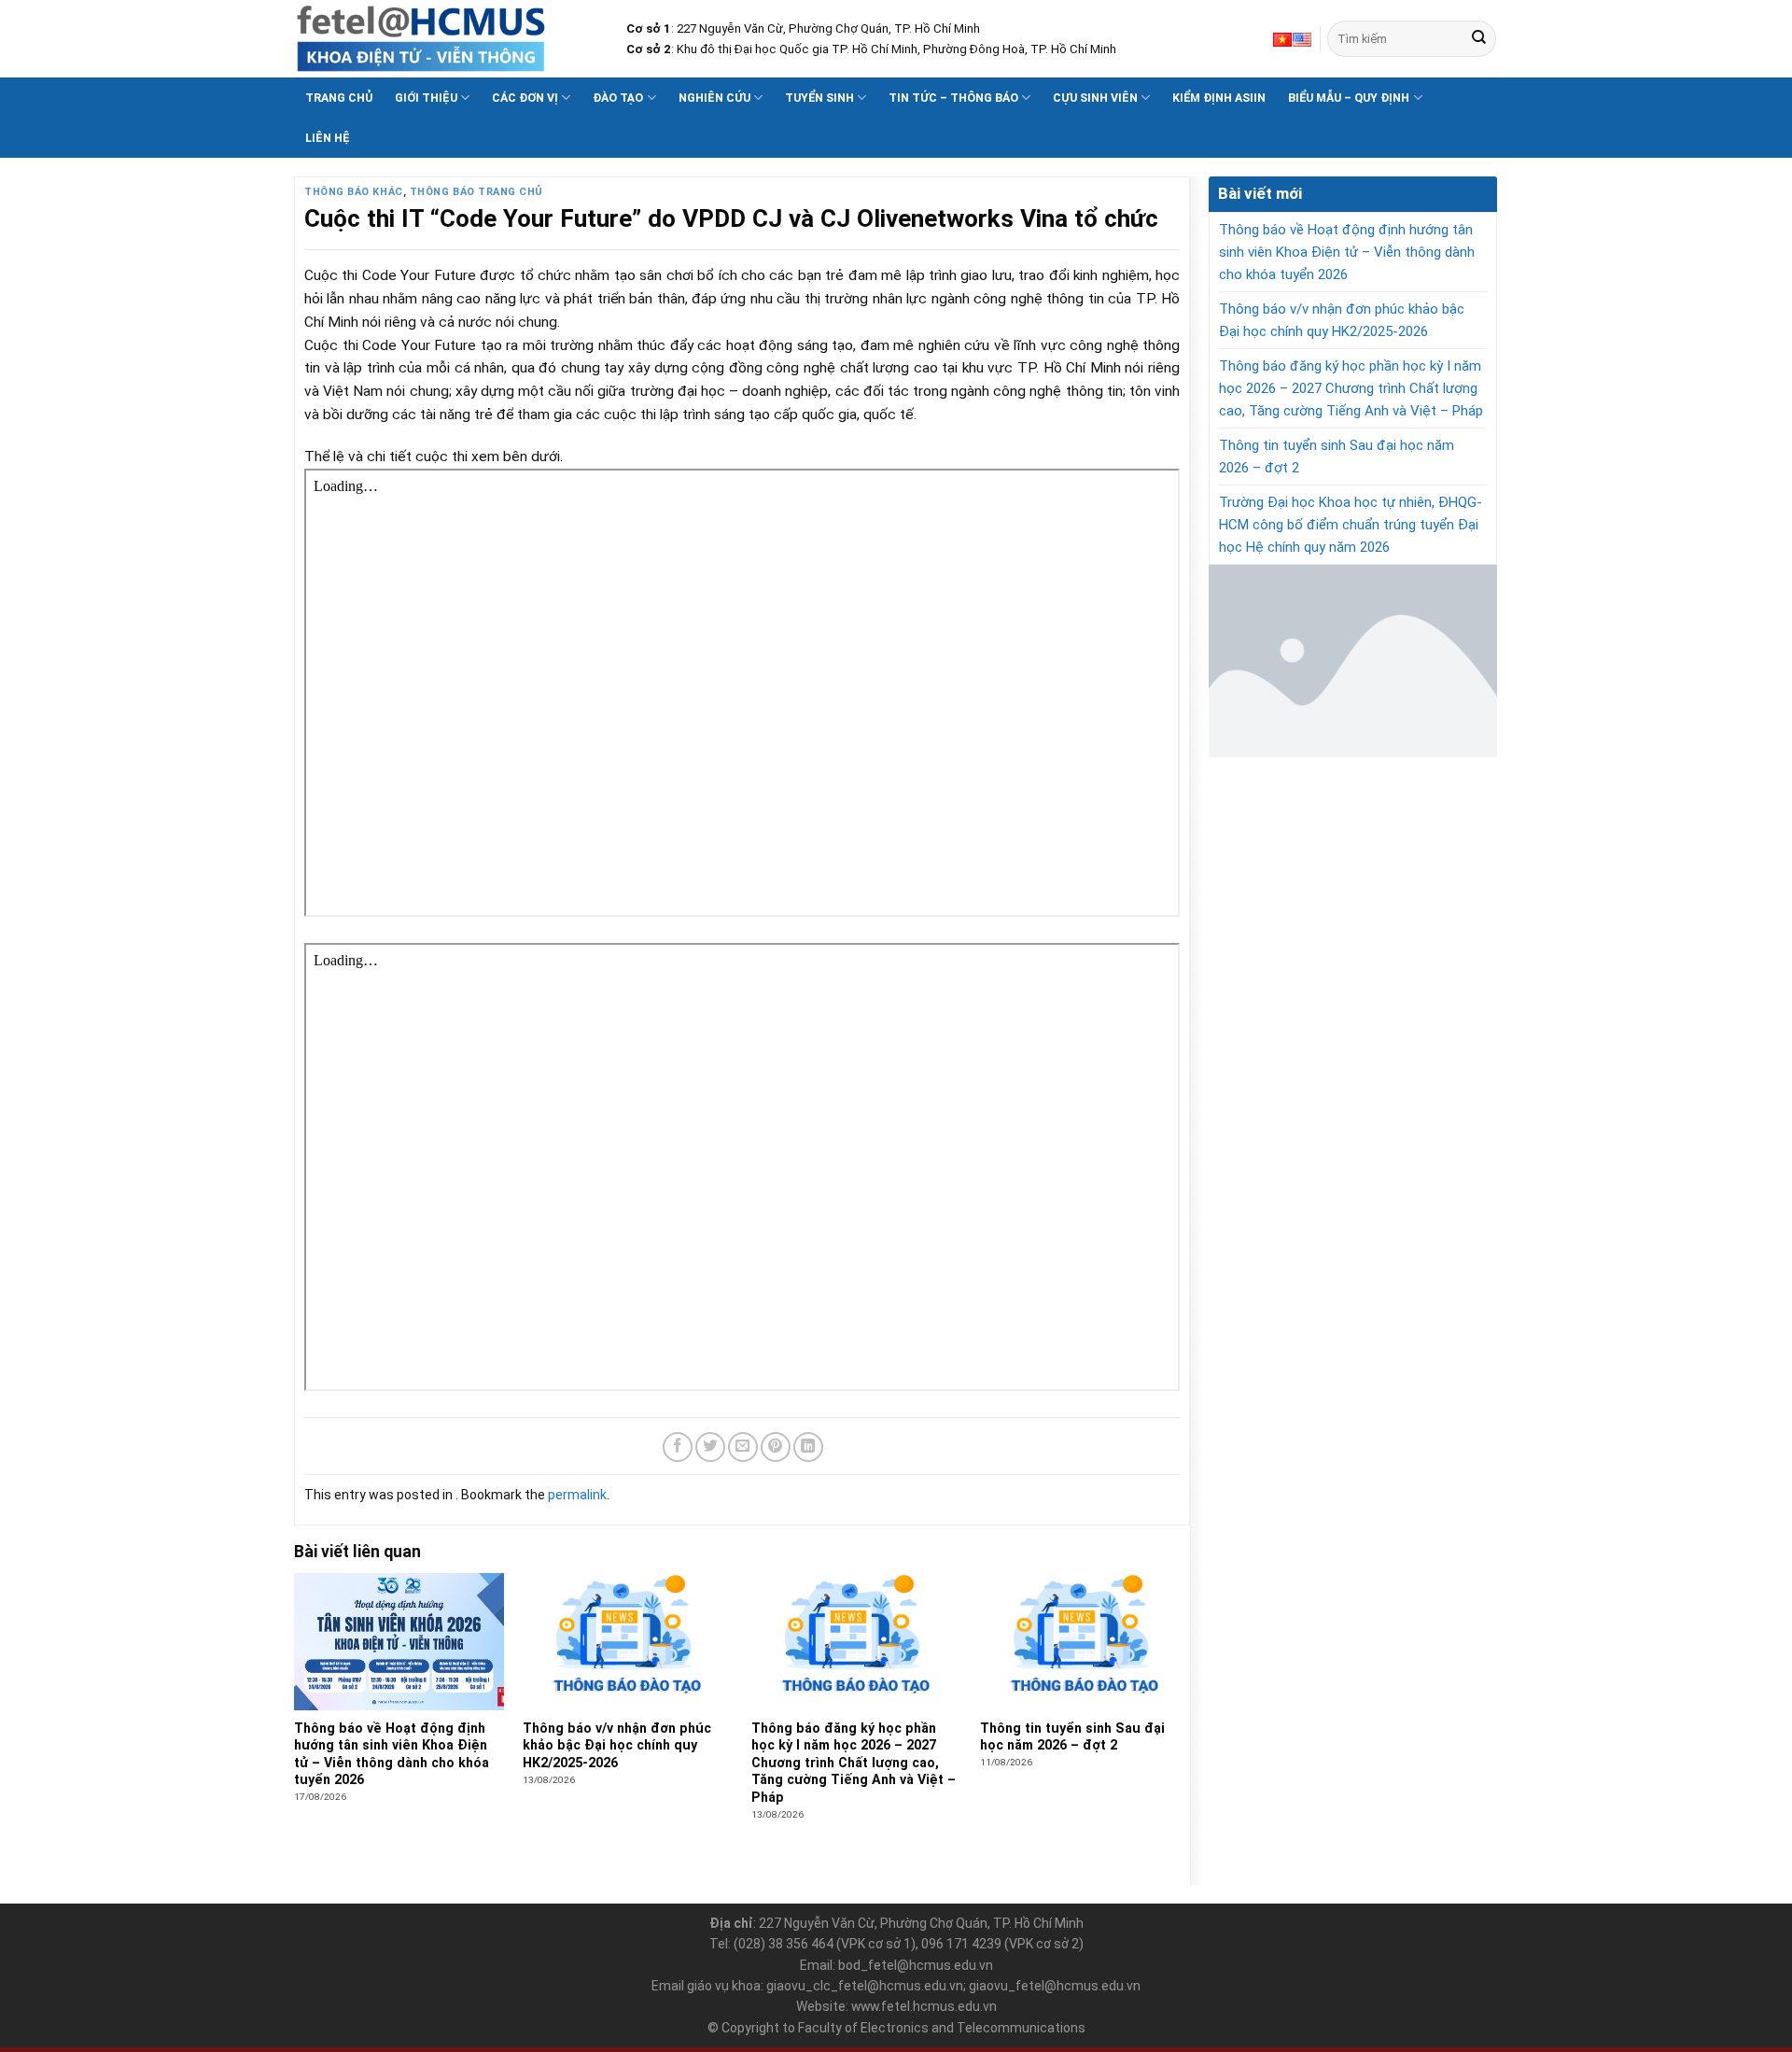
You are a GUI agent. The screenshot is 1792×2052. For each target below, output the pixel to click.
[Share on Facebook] (678, 1447)
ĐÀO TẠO (618, 98)
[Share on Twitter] (710, 1447)
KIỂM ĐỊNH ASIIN (1219, 98)
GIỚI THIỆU (426, 98)
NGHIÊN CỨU (714, 98)
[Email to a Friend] (743, 1447)
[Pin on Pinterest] (776, 1447)
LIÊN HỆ (328, 138)
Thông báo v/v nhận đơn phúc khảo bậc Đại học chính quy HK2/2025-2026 (1342, 320)
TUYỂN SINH (819, 98)
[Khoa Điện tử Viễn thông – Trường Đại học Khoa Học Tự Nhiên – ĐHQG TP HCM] (446, 39)
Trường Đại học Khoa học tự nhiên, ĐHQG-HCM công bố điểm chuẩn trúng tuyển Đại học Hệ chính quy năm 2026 (1351, 525)
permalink (577, 1495)
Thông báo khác (354, 192)
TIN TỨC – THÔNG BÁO (953, 98)
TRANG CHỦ (339, 98)
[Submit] (1479, 39)
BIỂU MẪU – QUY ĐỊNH (1349, 98)
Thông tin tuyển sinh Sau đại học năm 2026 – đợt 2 (1337, 457)
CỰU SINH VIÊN (1095, 98)
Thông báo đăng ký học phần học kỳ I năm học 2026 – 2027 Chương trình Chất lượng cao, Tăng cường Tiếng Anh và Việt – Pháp (1351, 388)
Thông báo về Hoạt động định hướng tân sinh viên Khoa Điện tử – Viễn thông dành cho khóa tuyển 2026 (1347, 252)
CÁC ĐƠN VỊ (525, 98)
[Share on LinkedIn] (808, 1447)
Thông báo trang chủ (476, 192)
